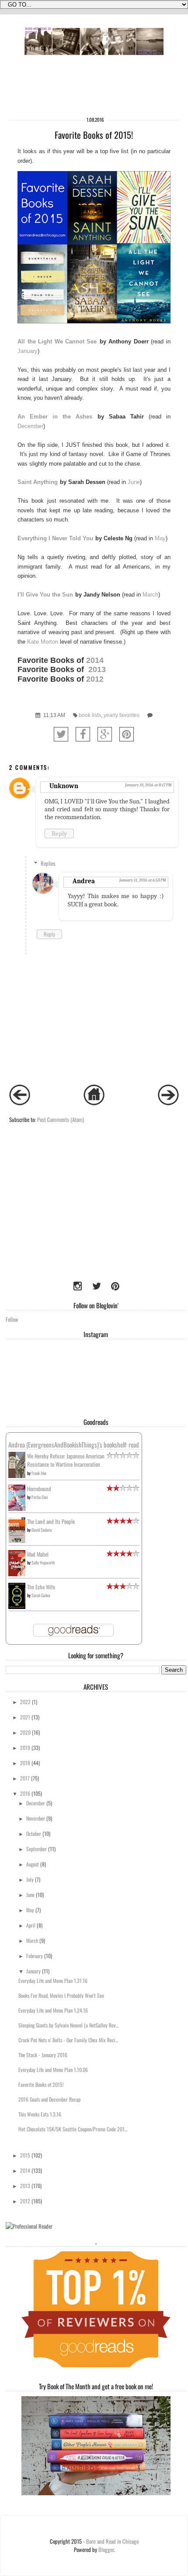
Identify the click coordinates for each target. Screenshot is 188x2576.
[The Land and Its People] (17, 1541)
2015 (25, 2155)
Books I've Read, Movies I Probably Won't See (61, 1995)
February (35, 1956)
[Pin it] (127, 734)
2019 (25, 1748)
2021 (25, 1717)
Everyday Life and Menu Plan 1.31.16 (53, 1981)
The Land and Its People (51, 1521)
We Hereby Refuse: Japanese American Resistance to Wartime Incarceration (66, 1460)
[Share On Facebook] (83, 734)
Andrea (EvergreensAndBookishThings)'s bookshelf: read (74, 1444)
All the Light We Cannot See (57, 341)
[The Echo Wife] (17, 1607)
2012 (95, 679)
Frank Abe (39, 1473)
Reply (59, 834)
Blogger (106, 2550)
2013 (98, 669)
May (160, 538)
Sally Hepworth (43, 1562)
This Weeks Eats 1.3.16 (40, 2114)
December (30, 426)
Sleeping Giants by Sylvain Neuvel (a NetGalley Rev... (68, 2025)
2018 (25, 1763)
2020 (25, 1732)
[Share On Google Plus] (105, 734)
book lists (90, 715)
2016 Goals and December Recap (49, 2099)
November (36, 1818)
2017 (25, 1778)
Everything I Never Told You (55, 538)
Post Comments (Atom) (61, 1120)
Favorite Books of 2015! (41, 2084)
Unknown (64, 786)
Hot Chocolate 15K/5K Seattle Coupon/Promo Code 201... (73, 2129)
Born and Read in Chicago (112, 2541)
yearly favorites (122, 715)
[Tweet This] (61, 734)
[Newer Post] (20, 1103)
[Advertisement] (60, 1216)
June (134, 482)
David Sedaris (42, 1530)
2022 (25, 1702)
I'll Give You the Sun (45, 595)
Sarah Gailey (41, 1595)
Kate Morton (43, 642)
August (33, 1864)
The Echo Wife (41, 1587)
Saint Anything (38, 482)
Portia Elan (40, 1497)
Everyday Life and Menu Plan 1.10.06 (53, 2070)
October (34, 1833)
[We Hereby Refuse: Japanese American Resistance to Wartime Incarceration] (17, 1476)
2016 (25, 1793)
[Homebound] (17, 1509)
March (150, 595)
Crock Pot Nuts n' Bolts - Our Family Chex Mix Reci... (68, 2040)
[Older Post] (168, 1103)
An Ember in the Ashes (55, 417)
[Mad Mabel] (17, 1574)
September (37, 1849)
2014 (95, 660)
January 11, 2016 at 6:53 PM (143, 880)
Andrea (84, 881)
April (31, 1925)
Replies (48, 863)
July (30, 1879)
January (28, 351)
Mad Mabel (38, 1554)
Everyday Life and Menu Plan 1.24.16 (53, 2010)
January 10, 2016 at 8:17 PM (148, 785)
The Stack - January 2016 (43, 2055)
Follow (12, 1319)
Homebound (39, 1489)
